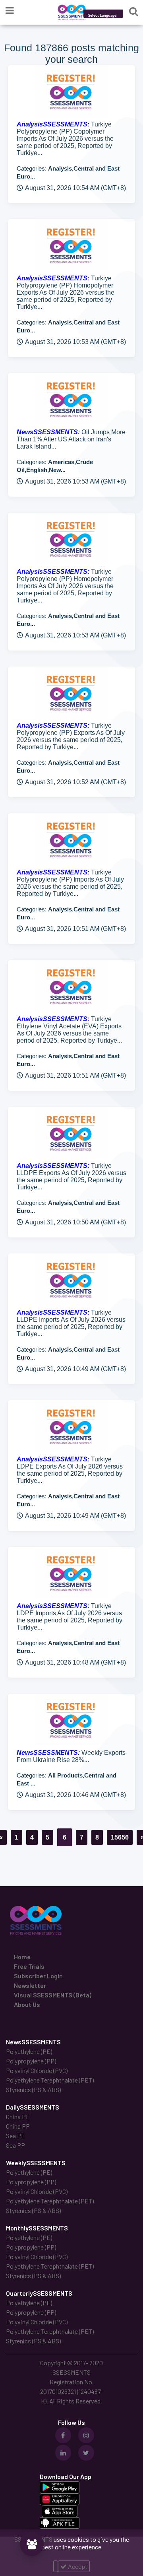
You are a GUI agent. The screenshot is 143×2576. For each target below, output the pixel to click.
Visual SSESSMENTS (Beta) (53, 1995)
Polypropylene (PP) (31, 2061)
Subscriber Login (38, 1976)
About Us (27, 2004)
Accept (77, 2566)
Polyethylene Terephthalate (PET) (50, 2080)
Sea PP (15, 2145)
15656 (120, 1837)
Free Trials (29, 1966)
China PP (18, 2126)
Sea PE (15, 2136)
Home (22, 1957)
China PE (18, 2117)
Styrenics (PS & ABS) (33, 2089)
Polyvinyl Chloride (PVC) (37, 2070)
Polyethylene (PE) (29, 2051)
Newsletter (30, 1985)
